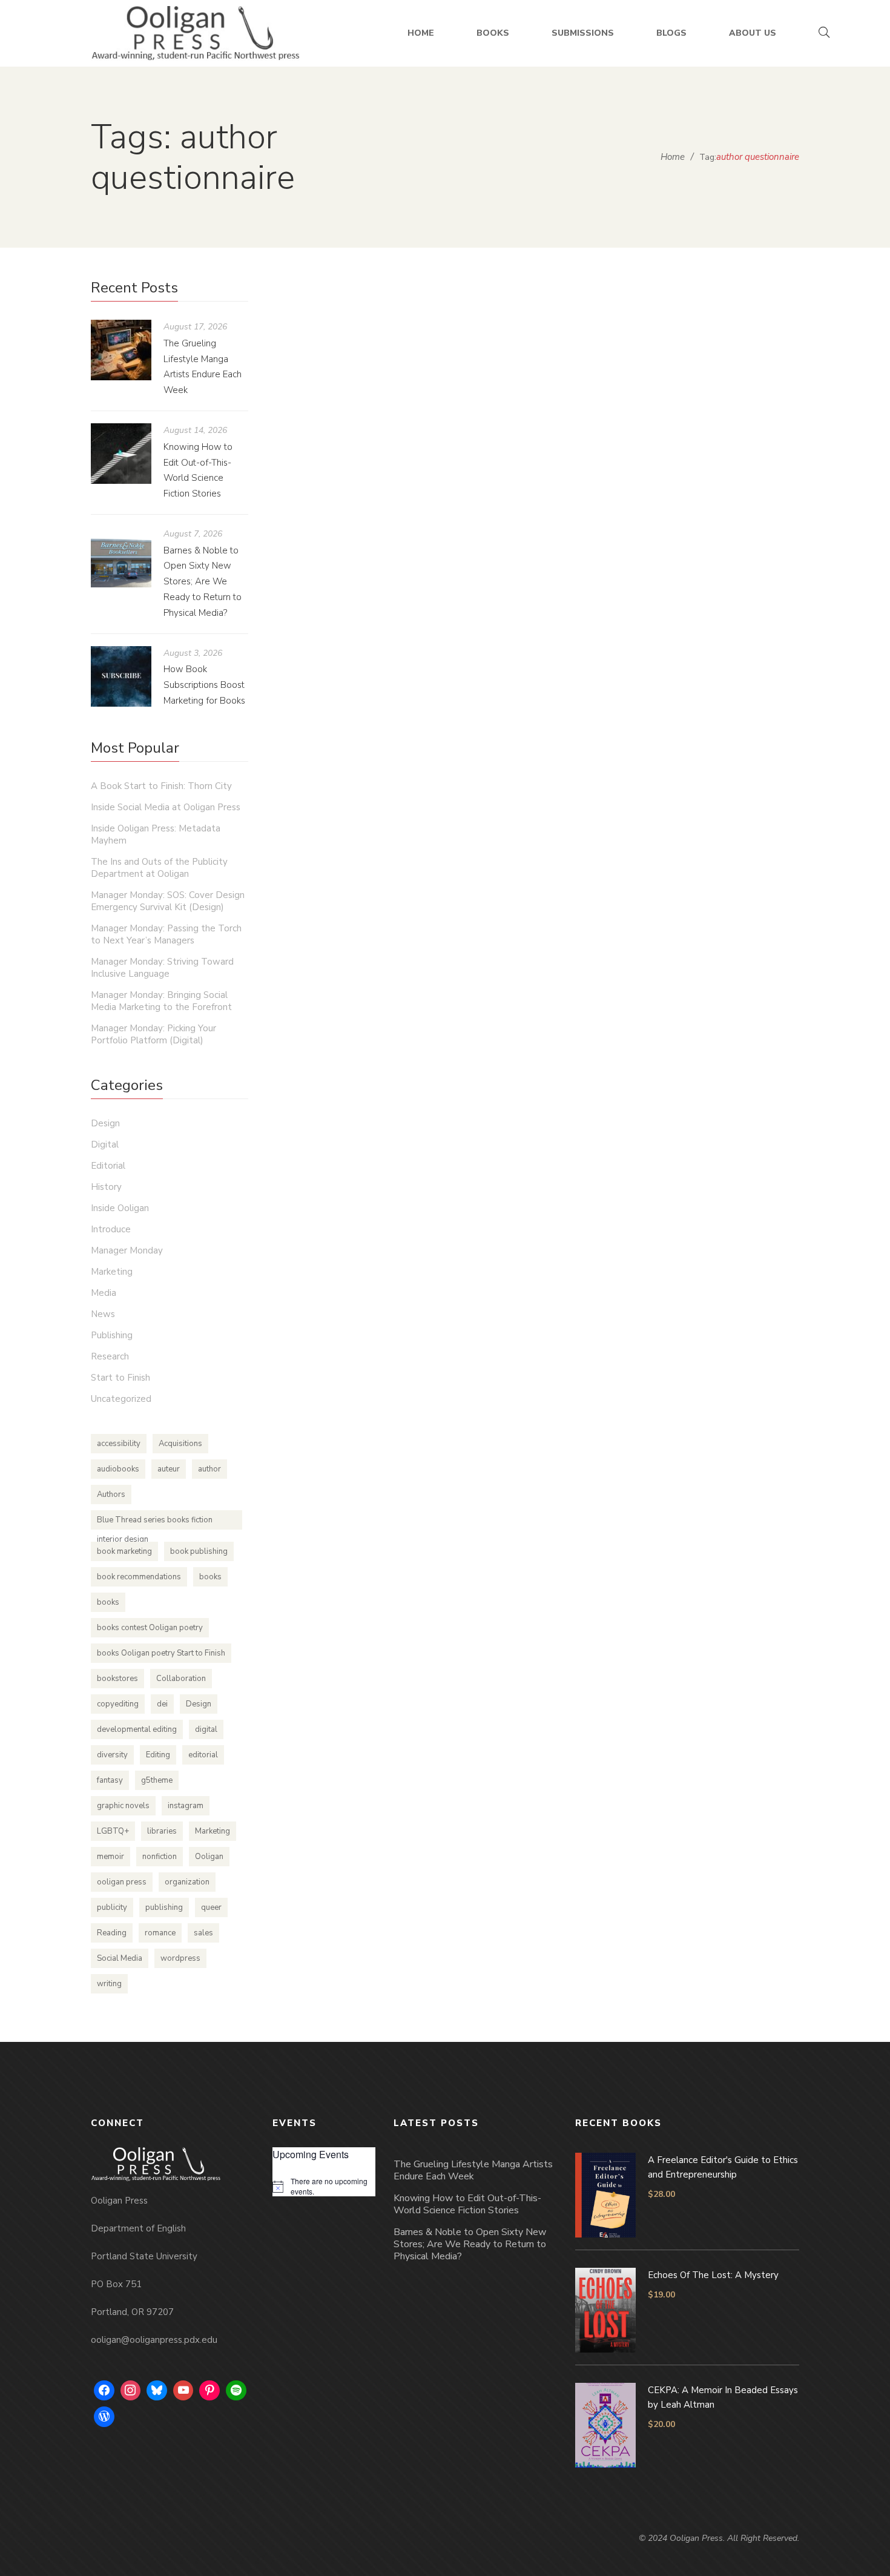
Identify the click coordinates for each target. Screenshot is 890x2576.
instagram (186, 1806)
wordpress (180, 1958)
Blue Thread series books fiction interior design (155, 1522)
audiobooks (118, 1469)
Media (104, 1293)
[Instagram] (131, 2391)
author (209, 1469)
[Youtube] (183, 2391)
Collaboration (181, 1679)
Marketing (112, 1272)
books (210, 1577)
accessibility (119, 1444)
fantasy (110, 1780)
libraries (162, 1831)
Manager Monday (127, 1250)
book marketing (124, 1551)
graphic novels (123, 1806)
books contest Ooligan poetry (150, 1628)
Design (105, 1123)
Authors (111, 1494)
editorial (203, 1755)
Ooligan (209, 1857)
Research (110, 1356)
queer (211, 1907)
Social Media (120, 1958)
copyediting (118, 1704)
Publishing (644, 881)
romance (160, 1933)
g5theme (157, 1780)
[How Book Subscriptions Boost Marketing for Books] (121, 676)
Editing (158, 1755)
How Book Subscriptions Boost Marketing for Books (204, 685)
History (106, 1187)
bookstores (117, 1679)
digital (206, 1729)
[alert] (324, 2186)
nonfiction (160, 1857)
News (103, 1314)
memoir (110, 1857)
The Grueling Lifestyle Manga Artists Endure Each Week (473, 2170)
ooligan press (122, 1882)
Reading (112, 1933)
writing (109, 1984)
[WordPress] (104, 2417)
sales (203, 1933)
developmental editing (137, 1729)
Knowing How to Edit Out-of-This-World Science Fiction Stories (467, 2204)
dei (162, 1704)
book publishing (199, 1551)
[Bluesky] (157, 2391)
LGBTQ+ (113, 1831)
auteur (169, 1469)
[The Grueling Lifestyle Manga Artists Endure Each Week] (121, 350)
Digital (105, 1144)
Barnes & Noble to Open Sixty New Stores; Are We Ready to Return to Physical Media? (203, 582)
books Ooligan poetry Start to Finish (161, 1653)
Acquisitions (180, 1444)
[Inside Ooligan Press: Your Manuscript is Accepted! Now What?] (536, 541)
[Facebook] (104, 2391)
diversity (112, 1755)
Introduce (111, 1229)
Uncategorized (121, 1399)
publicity (112, 1907)
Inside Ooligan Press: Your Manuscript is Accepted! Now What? (530, 844)
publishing (164, 1907)
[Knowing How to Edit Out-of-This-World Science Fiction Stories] (121, 454)
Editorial (540, 881)
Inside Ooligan (590, 881)
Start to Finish (120, 1378)
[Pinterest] (209, 2391)
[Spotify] (236, 2391)
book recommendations (139, 1577)
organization (187, 1882)
